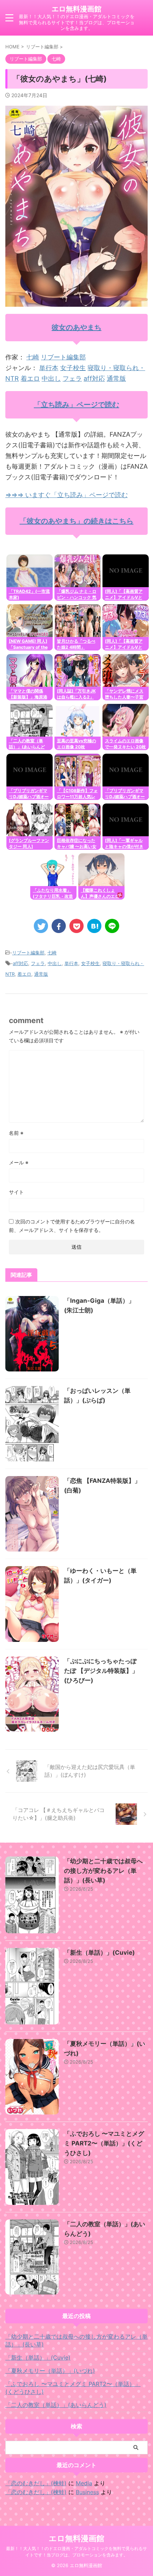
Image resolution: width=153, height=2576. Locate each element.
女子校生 (73, 368)
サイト (16, 1192)
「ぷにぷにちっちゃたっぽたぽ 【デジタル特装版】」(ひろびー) (101, 1671)
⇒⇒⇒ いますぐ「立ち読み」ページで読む (67, 495)
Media (84, 2483)
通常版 (116, 378)
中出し (51, 378)
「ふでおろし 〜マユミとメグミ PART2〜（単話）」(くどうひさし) (104, 2143)
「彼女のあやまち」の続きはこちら (76, 521)
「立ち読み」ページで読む (76, 405)
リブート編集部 (63, 357)
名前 (16, 1133)
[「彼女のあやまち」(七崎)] (94, 926)
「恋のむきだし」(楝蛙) (36, 2483)
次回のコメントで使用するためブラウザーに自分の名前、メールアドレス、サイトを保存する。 (72, 1226)
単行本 (49, 368)
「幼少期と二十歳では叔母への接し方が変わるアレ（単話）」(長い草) (103, 1871)
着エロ (30, 378)
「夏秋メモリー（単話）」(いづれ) (50, 2371)
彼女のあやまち (76, 327)
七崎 (33, 357)
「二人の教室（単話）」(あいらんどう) (56, 2405)
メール (19, 1162)
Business (87, 2492)
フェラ (72, 378)
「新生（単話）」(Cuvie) (99, 1953)
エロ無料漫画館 (76, 9)
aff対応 (94, 378)
